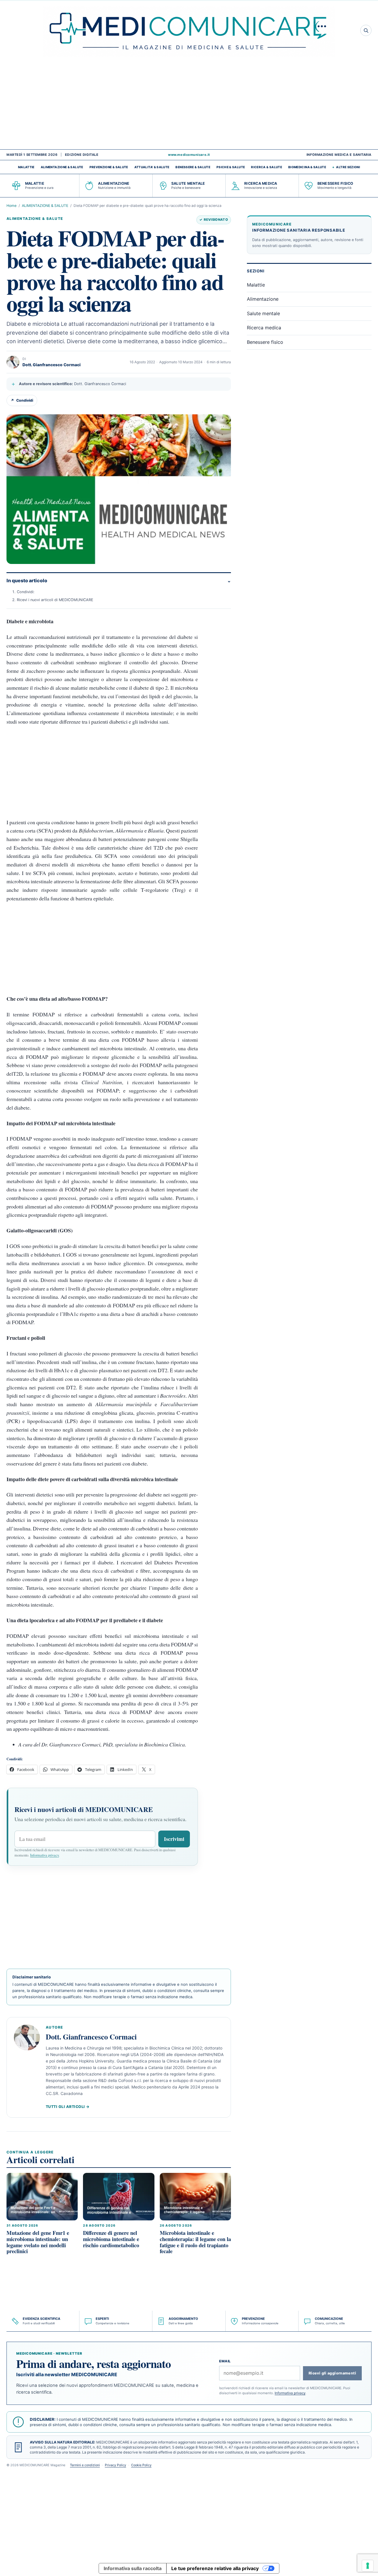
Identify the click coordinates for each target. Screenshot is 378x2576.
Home (12, 206)
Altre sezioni (348, 167)
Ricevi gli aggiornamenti (332, 2373)
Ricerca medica (264, 328)
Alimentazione (263, 299)
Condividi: (26, 592)
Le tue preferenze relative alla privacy (215, 2568)
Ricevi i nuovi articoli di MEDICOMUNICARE (55, 600)
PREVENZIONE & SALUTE (109, 167)
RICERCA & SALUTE (267, 167)
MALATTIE (26, 167)
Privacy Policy (115, 2465)
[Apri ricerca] (366, 30)
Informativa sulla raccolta (133, 2568)
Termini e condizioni (85, 2465)
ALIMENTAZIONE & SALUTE (62, 167)
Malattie (256, 285)
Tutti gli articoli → (68, 2107)
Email (225, 2361)
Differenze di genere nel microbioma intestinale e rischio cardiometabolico (111, 2239)
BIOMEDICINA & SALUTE (307, 167)
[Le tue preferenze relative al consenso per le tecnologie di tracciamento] (368, 2566)
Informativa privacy (44, 1855)
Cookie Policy (141, 2465)
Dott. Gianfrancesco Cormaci (52, 365)
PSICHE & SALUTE (231, 167)
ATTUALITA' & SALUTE (152, 167)
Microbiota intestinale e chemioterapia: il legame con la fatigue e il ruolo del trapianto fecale (195, 2242)
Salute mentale (263, 313)
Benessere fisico (265, 342)
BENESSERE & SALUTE (193, 167)
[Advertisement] (189, 105)
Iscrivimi (174, 1839)
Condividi (22, 400)
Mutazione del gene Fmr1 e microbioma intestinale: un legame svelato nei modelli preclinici (38, 2242)
